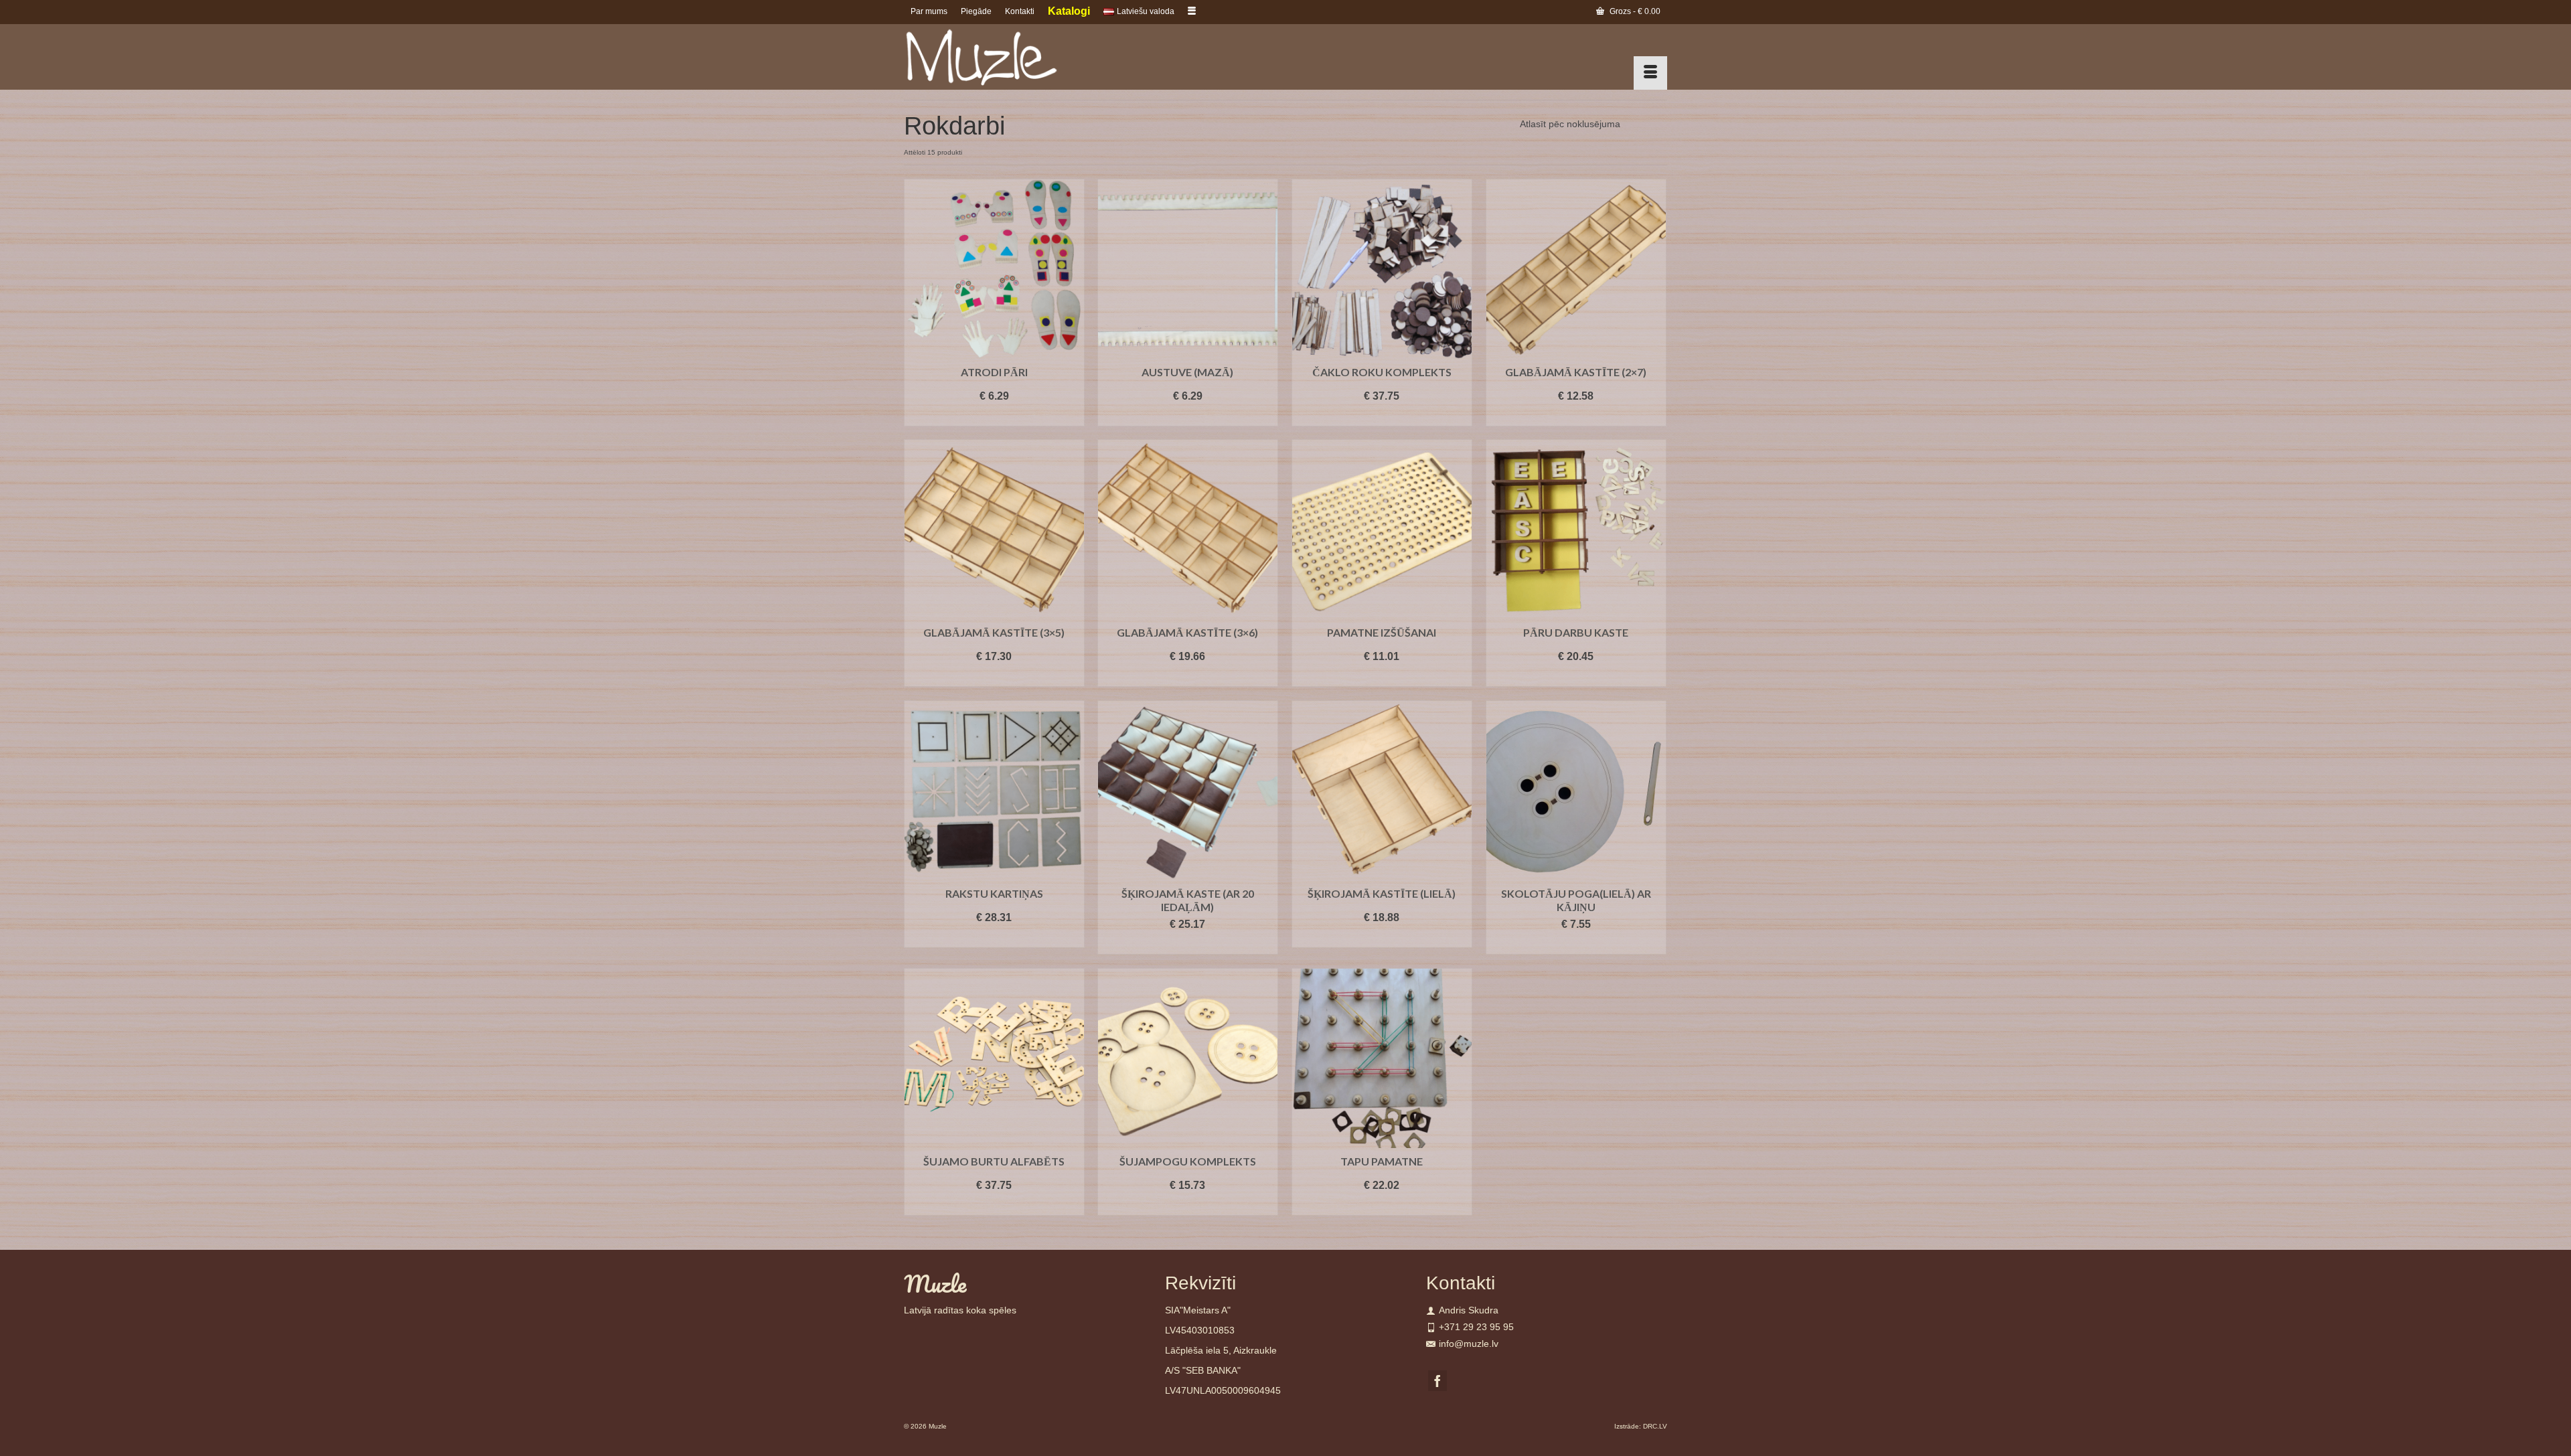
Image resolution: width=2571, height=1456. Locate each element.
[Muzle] (1024, 57)
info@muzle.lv (1469, 1344)
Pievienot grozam (994, 416)
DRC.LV (1655, 1426)
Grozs (1634, 11)
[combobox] (1570, 124)
